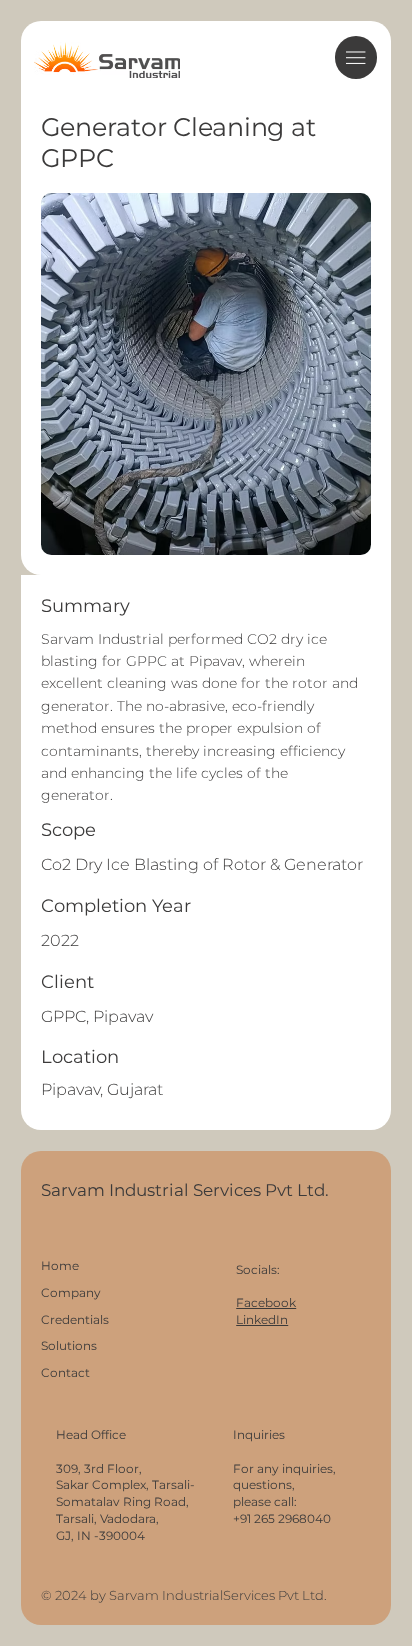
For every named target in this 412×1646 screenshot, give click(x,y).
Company (71, 1292)
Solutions (69, 1345)
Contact (65, 1372)
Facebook (266, 1302)
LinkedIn (262, 1319)
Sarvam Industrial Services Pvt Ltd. (187, 1190)
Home (60, 1265)
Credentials (75, 1319)
